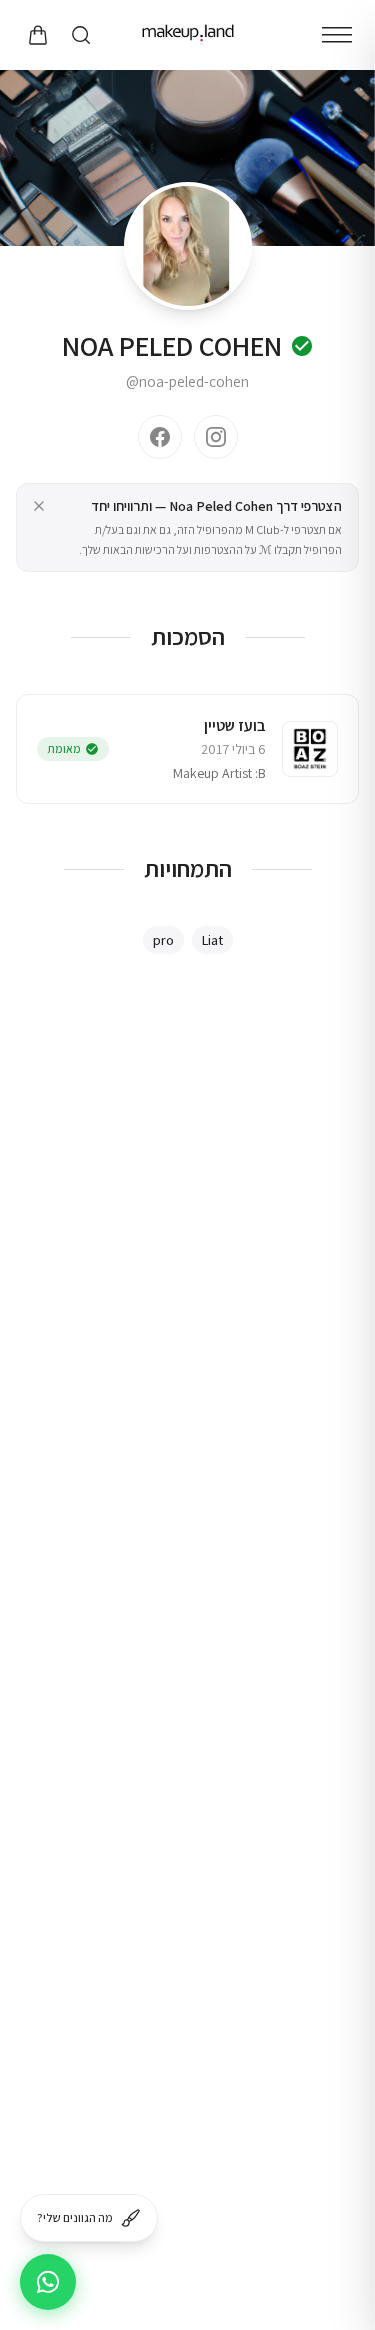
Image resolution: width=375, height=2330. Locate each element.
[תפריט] (337, 35)
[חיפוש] (81, 35)
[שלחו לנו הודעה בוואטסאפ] (48, 2282)
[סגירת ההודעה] (39, 506)
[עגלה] (37, 35)
